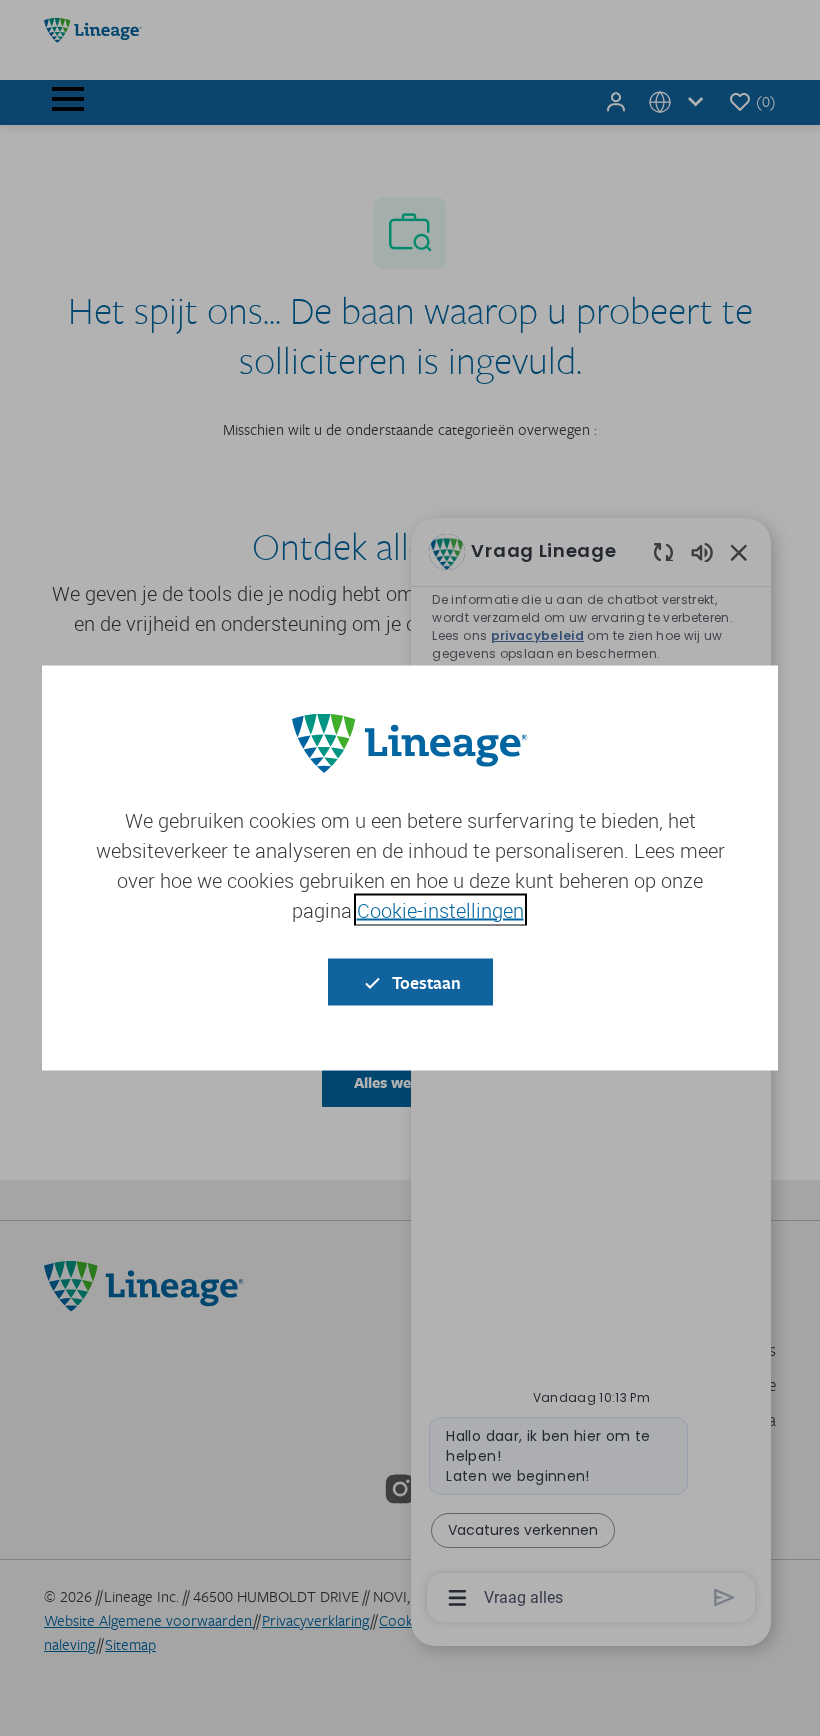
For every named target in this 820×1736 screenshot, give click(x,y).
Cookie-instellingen (440, 910)
